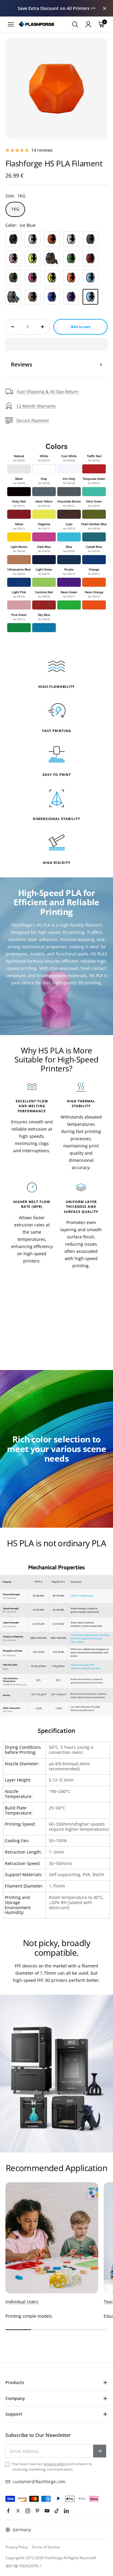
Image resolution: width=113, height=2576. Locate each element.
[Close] (105, 8)
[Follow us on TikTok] (57, 2511)
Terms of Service (46, 2547)
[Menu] (11, 24)
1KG (15, 209)
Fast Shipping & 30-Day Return (48, 392)
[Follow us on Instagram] (28, 2511)
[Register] (100, 2451)
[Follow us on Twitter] (18, 2511)
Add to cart (81, 327)
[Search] (75, 24)
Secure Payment (33, 420)
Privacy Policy (17, 2547)
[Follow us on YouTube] (47, 2511)
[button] (56, 344)
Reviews (22, 364)
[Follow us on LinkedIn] (66, 2511)
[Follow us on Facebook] (8, 2511)
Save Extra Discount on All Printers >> (57, 8)
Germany (22, 2530)
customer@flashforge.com (39, 2482)
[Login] (88, 24)
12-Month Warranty (36, 406)
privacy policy (55, 2464)
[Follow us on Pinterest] (37, 2511)
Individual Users (22, 2302)
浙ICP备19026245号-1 (24, 2566)
